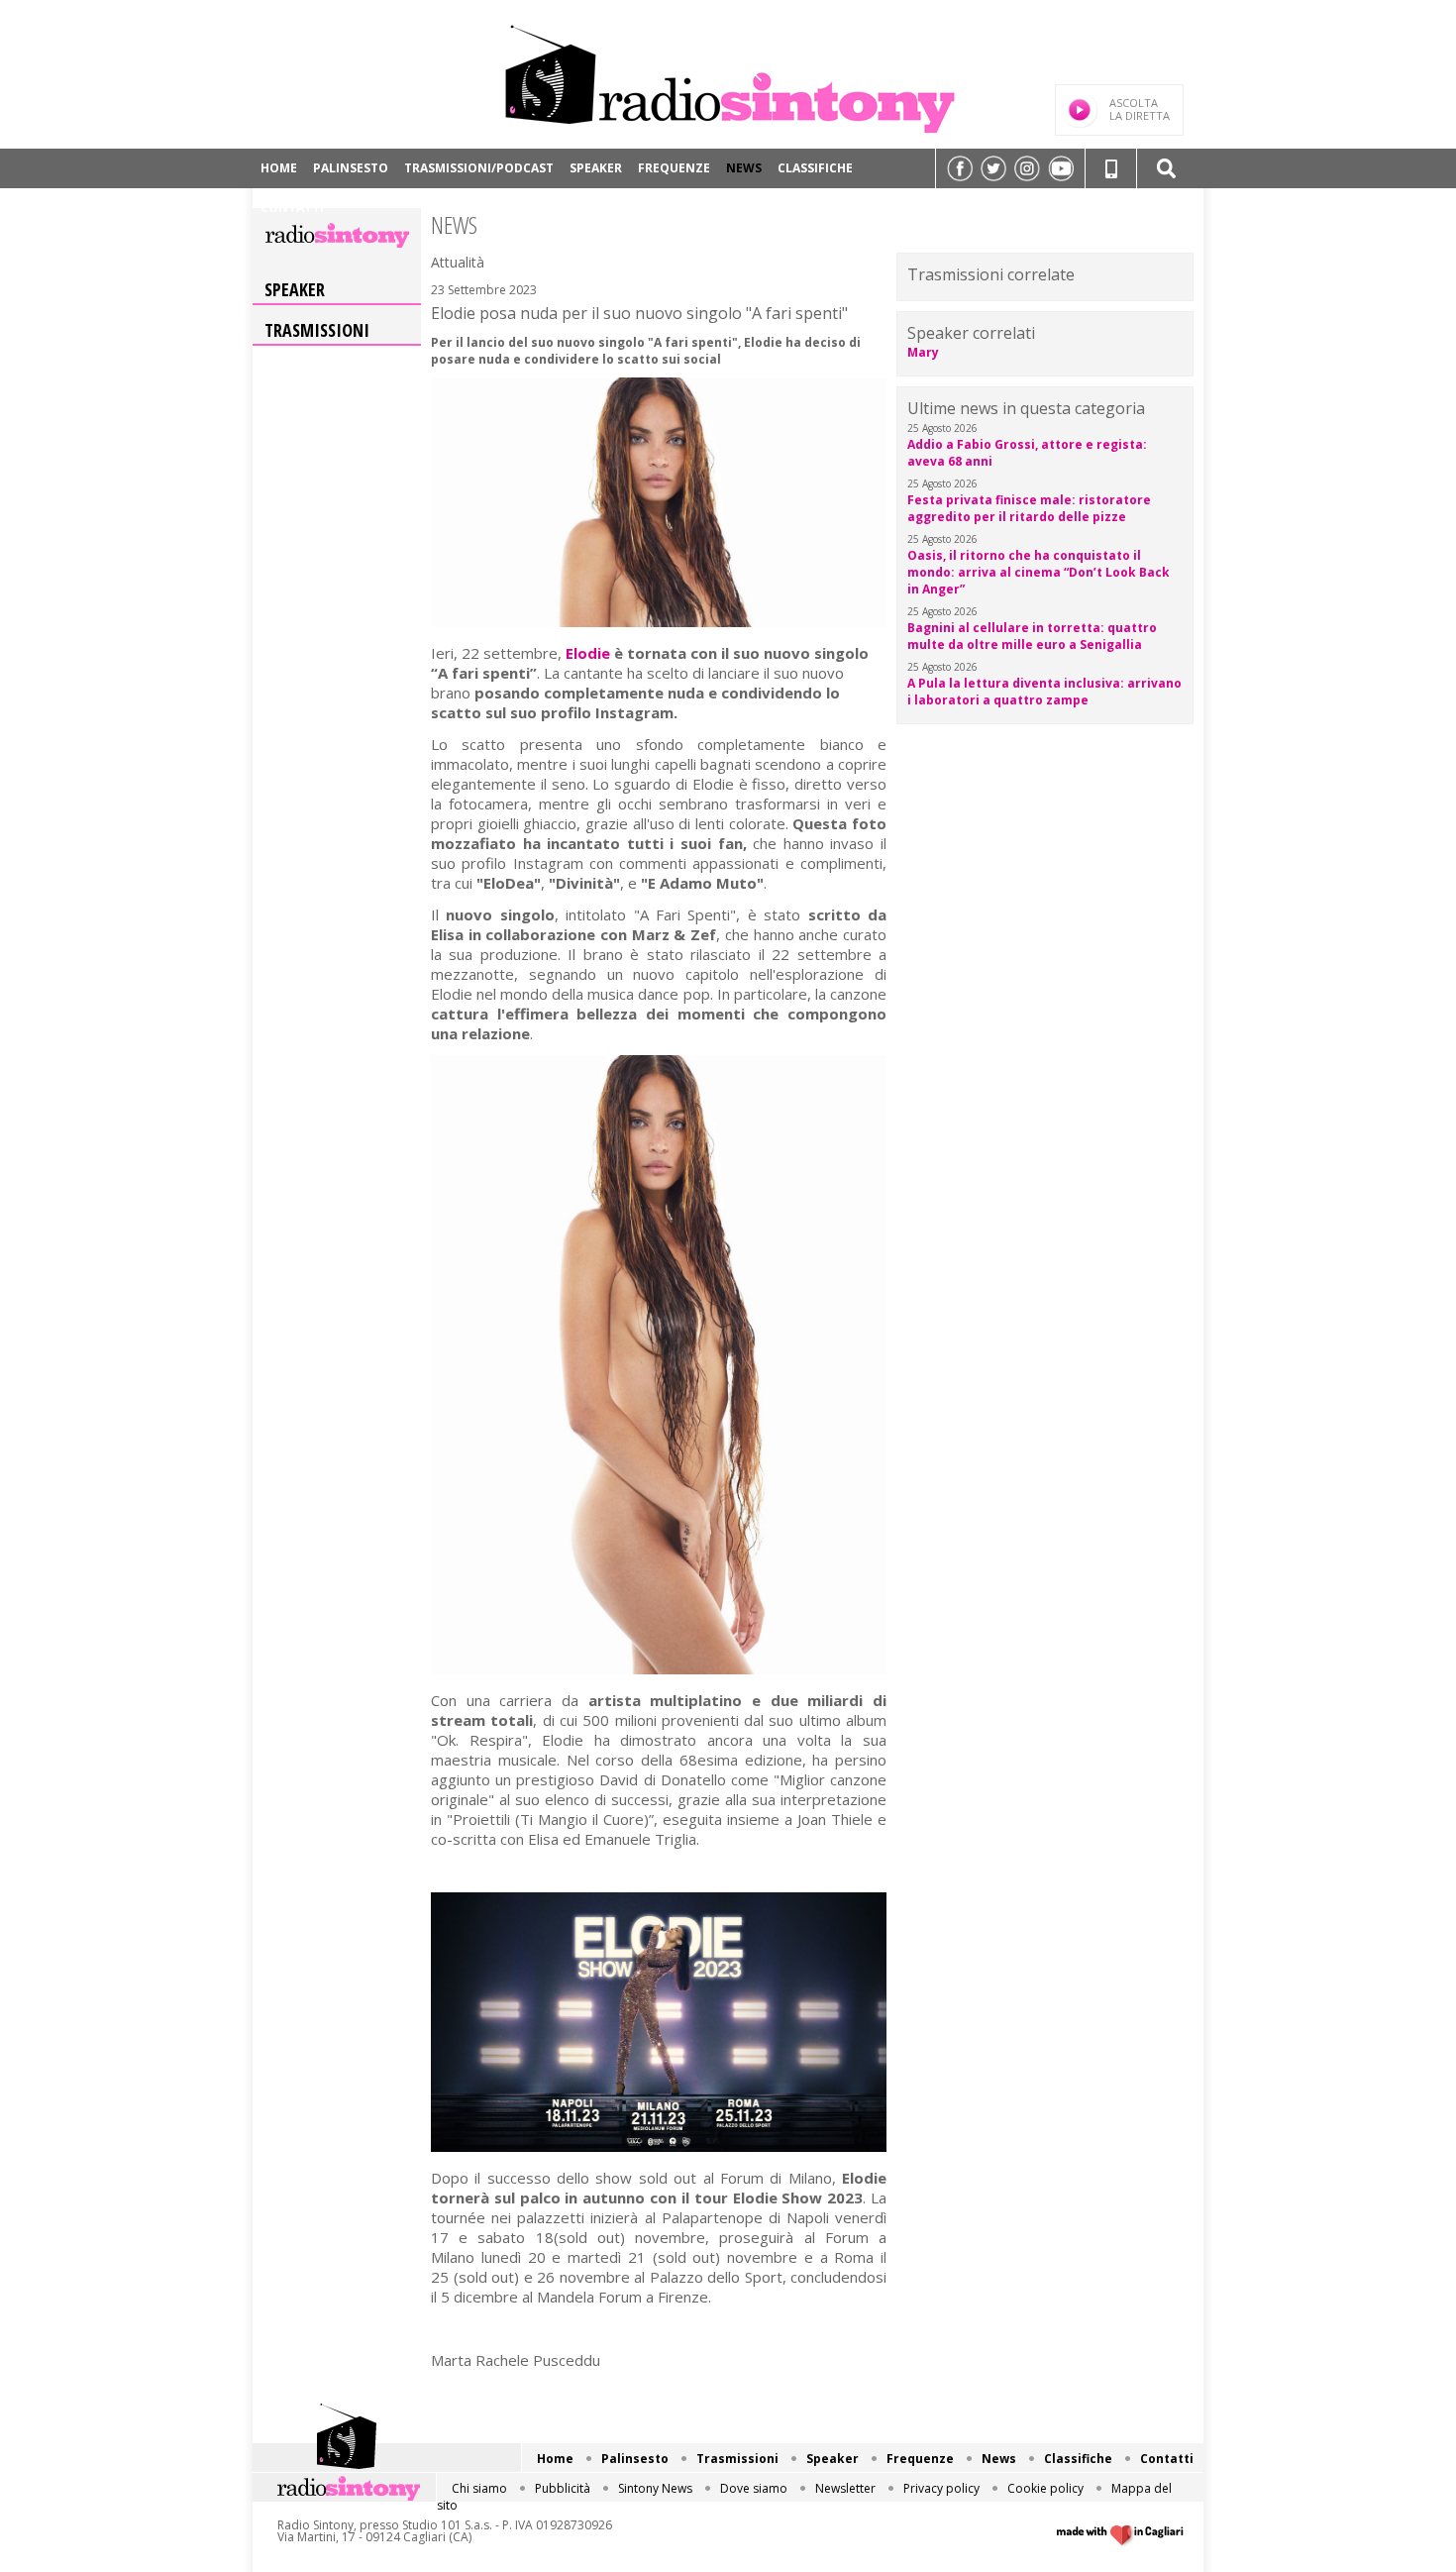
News (744, 168)
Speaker (596, 168)
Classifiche (815, 168)
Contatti (292, 208)
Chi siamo (479, 2488)
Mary (923, 352)
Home (279, 168)
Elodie (588, 653)
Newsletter (845, 2488)
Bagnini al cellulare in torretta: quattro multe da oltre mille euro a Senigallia (1032, 636)
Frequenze (674, 168)
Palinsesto (351, 168)
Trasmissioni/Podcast (479, 168)
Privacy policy (941, 2488)
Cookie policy (1045, 2488)
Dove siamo (754, 2488)
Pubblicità (563, 2488)
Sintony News (655, 2488)
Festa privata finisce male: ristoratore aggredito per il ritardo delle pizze (1029, 508)
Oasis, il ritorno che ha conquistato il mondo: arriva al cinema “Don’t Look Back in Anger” (1039, 572)
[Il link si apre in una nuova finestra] (960, 168)
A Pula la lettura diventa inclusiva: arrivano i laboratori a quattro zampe (1044, 692)
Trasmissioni (317, 330)
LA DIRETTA (1140, 109)
